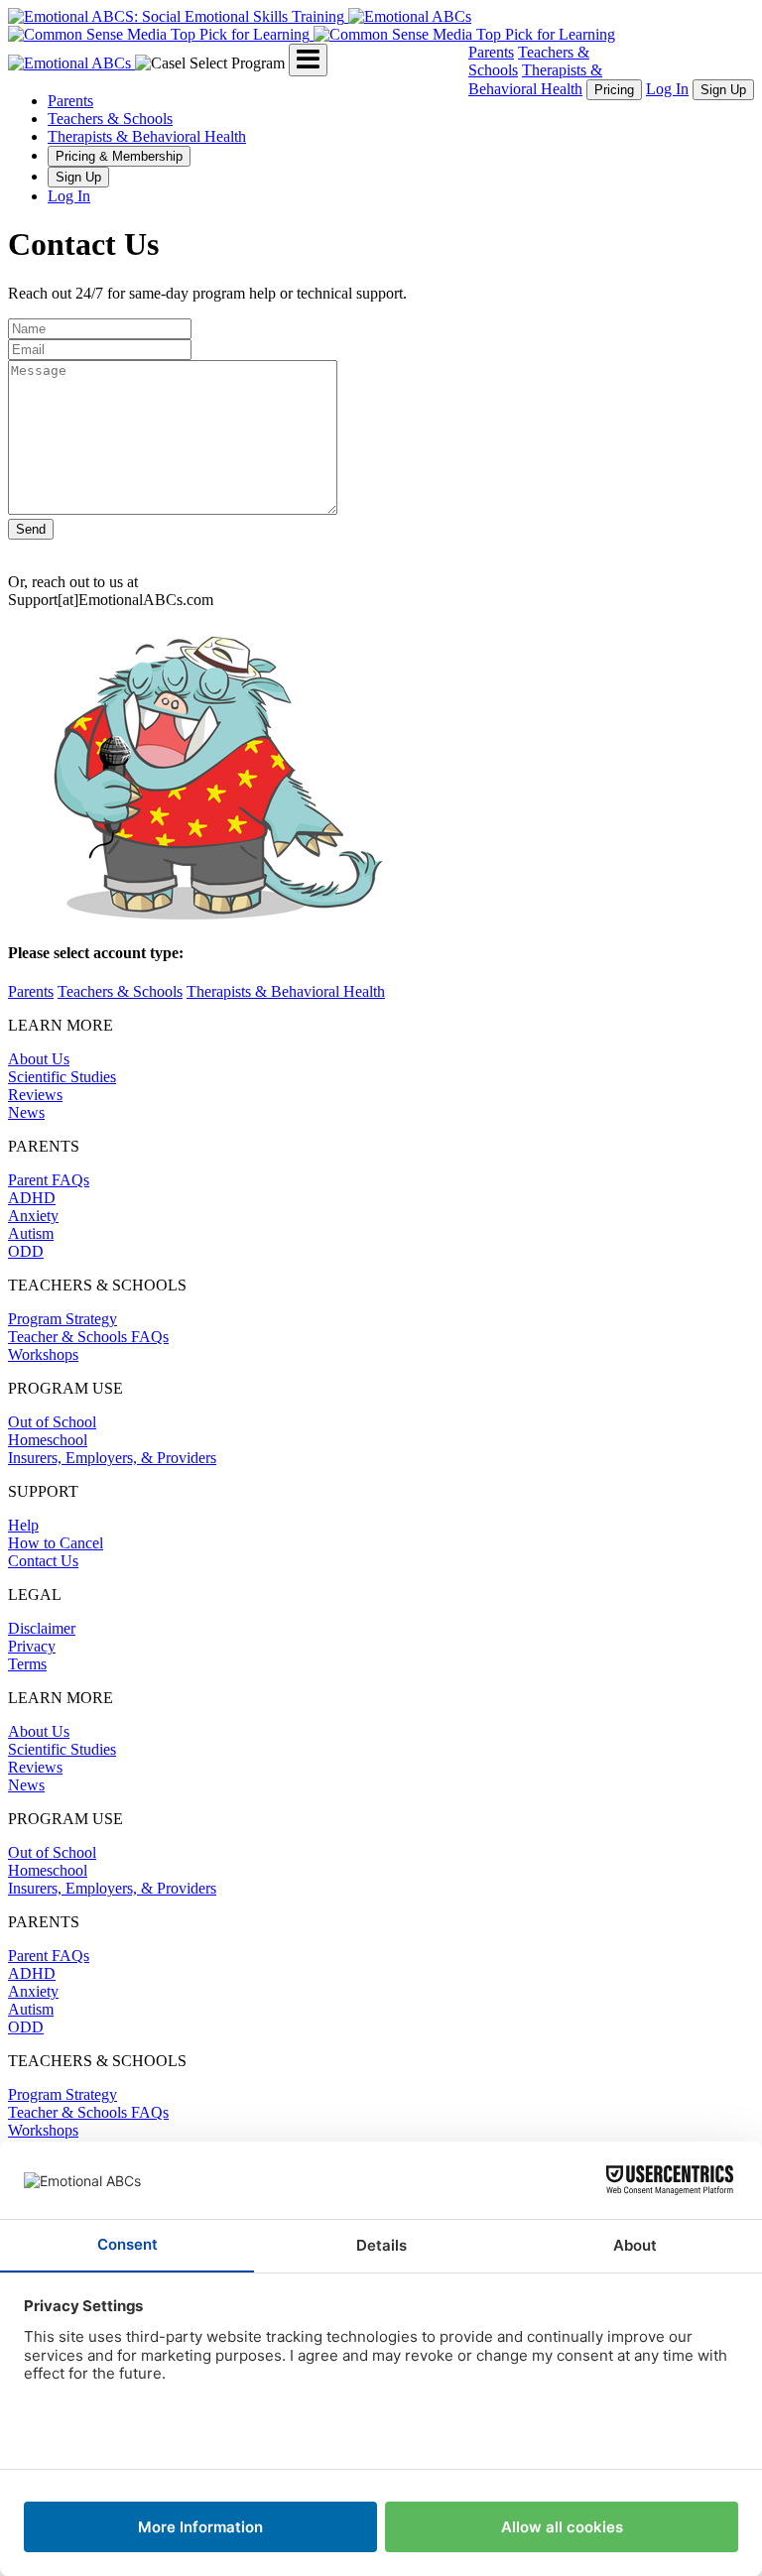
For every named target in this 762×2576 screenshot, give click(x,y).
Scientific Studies (62, 1077)
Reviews (35, 1095)
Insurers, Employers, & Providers (112, 1458)
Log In (667, 89)
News (26, 1112)
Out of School (52, 1422)
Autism (31, 1233)
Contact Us (43, 1561)
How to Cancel (56, 1543)
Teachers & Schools (110, 119)
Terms (27, 1664)
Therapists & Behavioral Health (147, 136)
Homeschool (48, 1440)
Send (31, 529)
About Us (39, 1059)
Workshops (43, 1354)
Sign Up (723, 90)
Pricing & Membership (119, 156)
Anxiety (33, 1216)
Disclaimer (42, 1628)
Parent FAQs (49, 1180)
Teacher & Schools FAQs (88, 1337)
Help (23, 1525)
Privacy (32, 1646)
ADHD (32, 1198)
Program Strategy (63, 1319)
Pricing (614, 90)
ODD (26, 1251)
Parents (491, 52)
